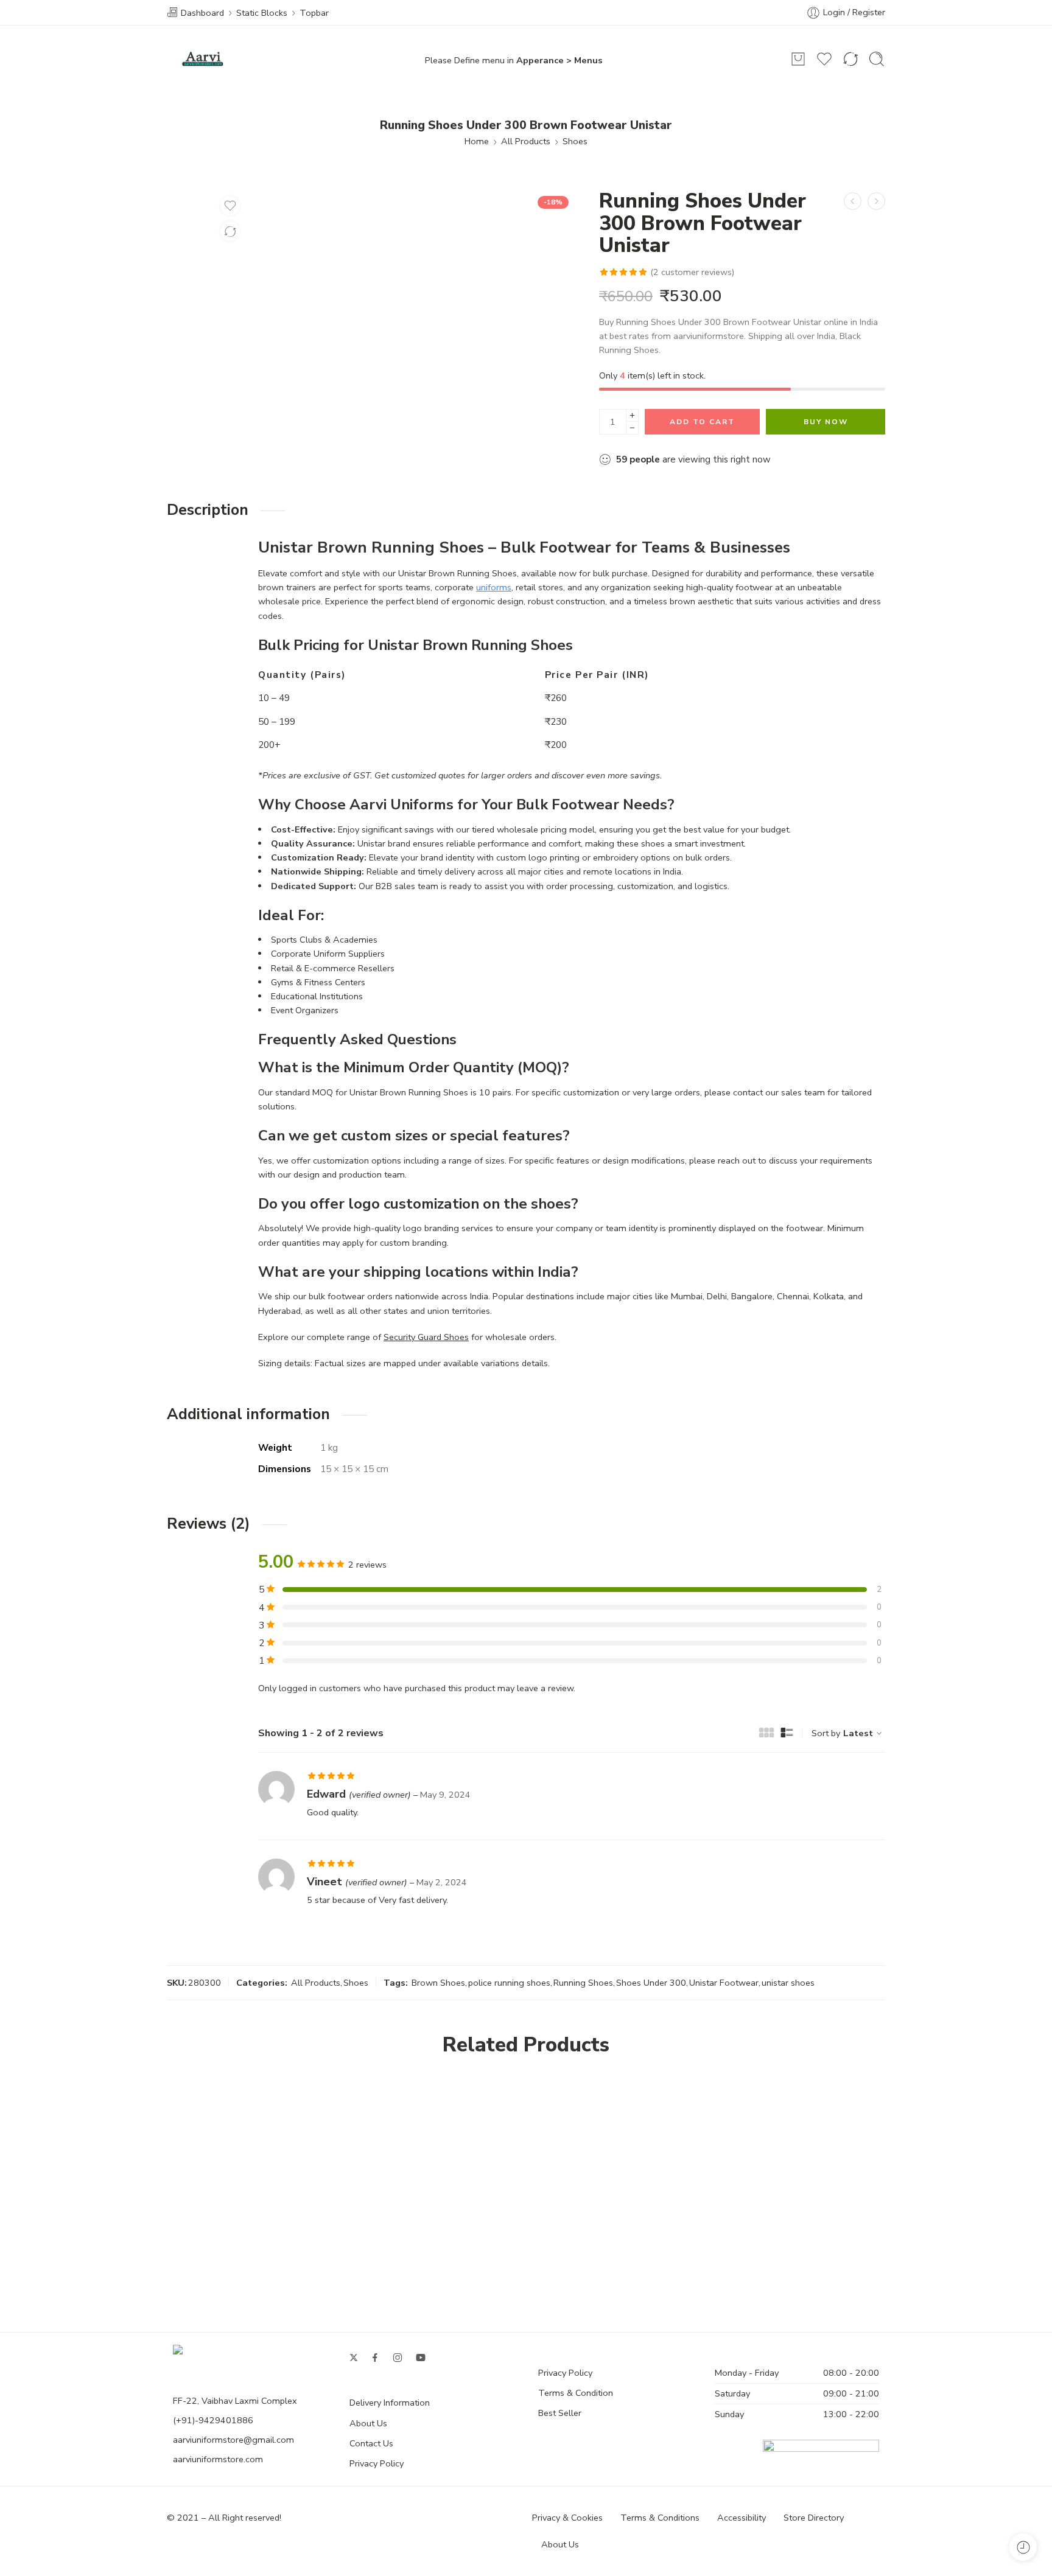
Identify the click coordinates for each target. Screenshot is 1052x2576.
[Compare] (230, 231)
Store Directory (814, 2518)
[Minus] (632, 428)
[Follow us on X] (354, 2358)
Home (477, 141)
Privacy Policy (377, 2463)
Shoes (575, 141)
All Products (526, 141)
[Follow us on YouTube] (421, 2358)
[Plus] (632, 415)
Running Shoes (583, 1983)
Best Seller (560, 2413)
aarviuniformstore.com (218, 2459)
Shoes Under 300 (651, 1983)
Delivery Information (390, 2403)
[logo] (198, 2353)
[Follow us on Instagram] (398, 2358)
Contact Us (371, 2443)
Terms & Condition (576, 2393)
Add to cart (702, 422)
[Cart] (798, 59)
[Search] (877, 59)
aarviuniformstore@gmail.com (233, 2440)
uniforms (494, 587)
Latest (858, 1733)
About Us (368, 2423)
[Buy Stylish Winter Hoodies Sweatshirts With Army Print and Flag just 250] (876, 201)
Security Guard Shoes (426, 1337)
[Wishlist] (230, 206)
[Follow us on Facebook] (375, 2358)
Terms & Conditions (660, 2518)
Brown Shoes (438, 1983)
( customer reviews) (692, 272)
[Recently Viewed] (1023, 2547)
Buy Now (826, 422)
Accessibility (742, 2518)
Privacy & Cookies (567, 2518)
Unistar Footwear (724, 1983)
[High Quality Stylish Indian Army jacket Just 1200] (853, 201)
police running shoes (509, 1983)
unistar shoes (788, 1983)
